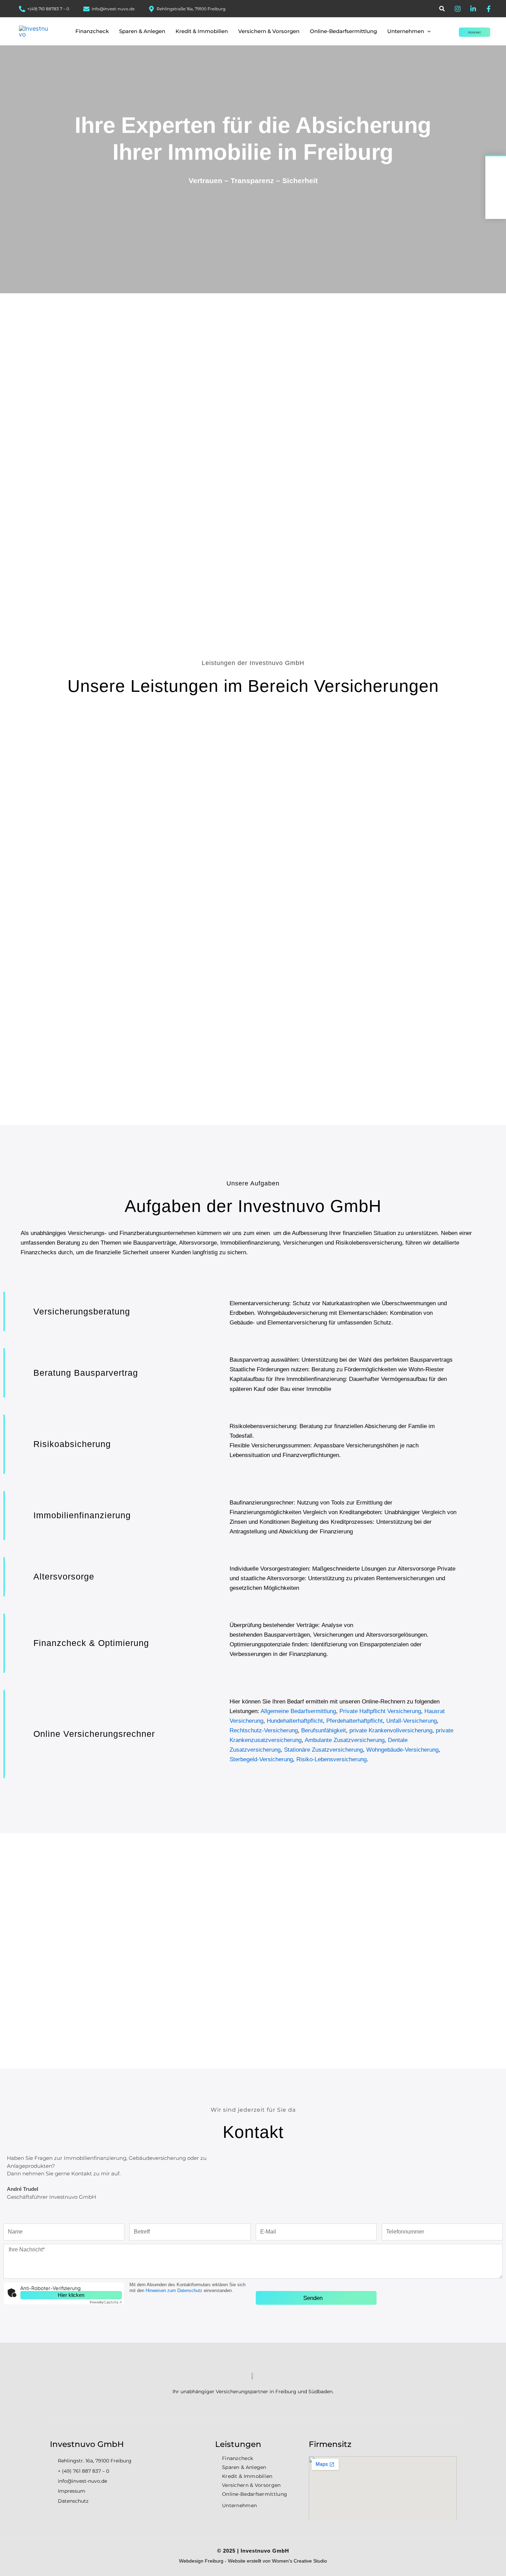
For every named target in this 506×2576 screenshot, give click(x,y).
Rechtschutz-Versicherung (264, 1730)
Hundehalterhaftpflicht (295, 1721)
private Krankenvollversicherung (391, 1730)
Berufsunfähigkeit (324, 1730)
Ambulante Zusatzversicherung (345, 1740)
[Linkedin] (473, 9)
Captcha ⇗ (106, 2302)
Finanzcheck (238, 2458)
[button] (442, 9)
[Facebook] (489, 9)
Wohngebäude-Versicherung (402, 1750)
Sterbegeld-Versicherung (261, 1759)
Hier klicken (71, 2295)
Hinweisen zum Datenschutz (174, 2290)
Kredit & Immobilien (247, 2476)
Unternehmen (239, 2505)
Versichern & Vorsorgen (251, 2485)
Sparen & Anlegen (244, 2467)
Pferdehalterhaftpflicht (355, 1721)
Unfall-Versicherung (412, 1721)
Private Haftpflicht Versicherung (380, 1711)
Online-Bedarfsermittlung (255, 2494)
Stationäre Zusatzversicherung (323, 1750)
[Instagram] (458, 9)
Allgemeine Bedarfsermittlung (298, 1711)
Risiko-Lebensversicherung (331, 1759)
